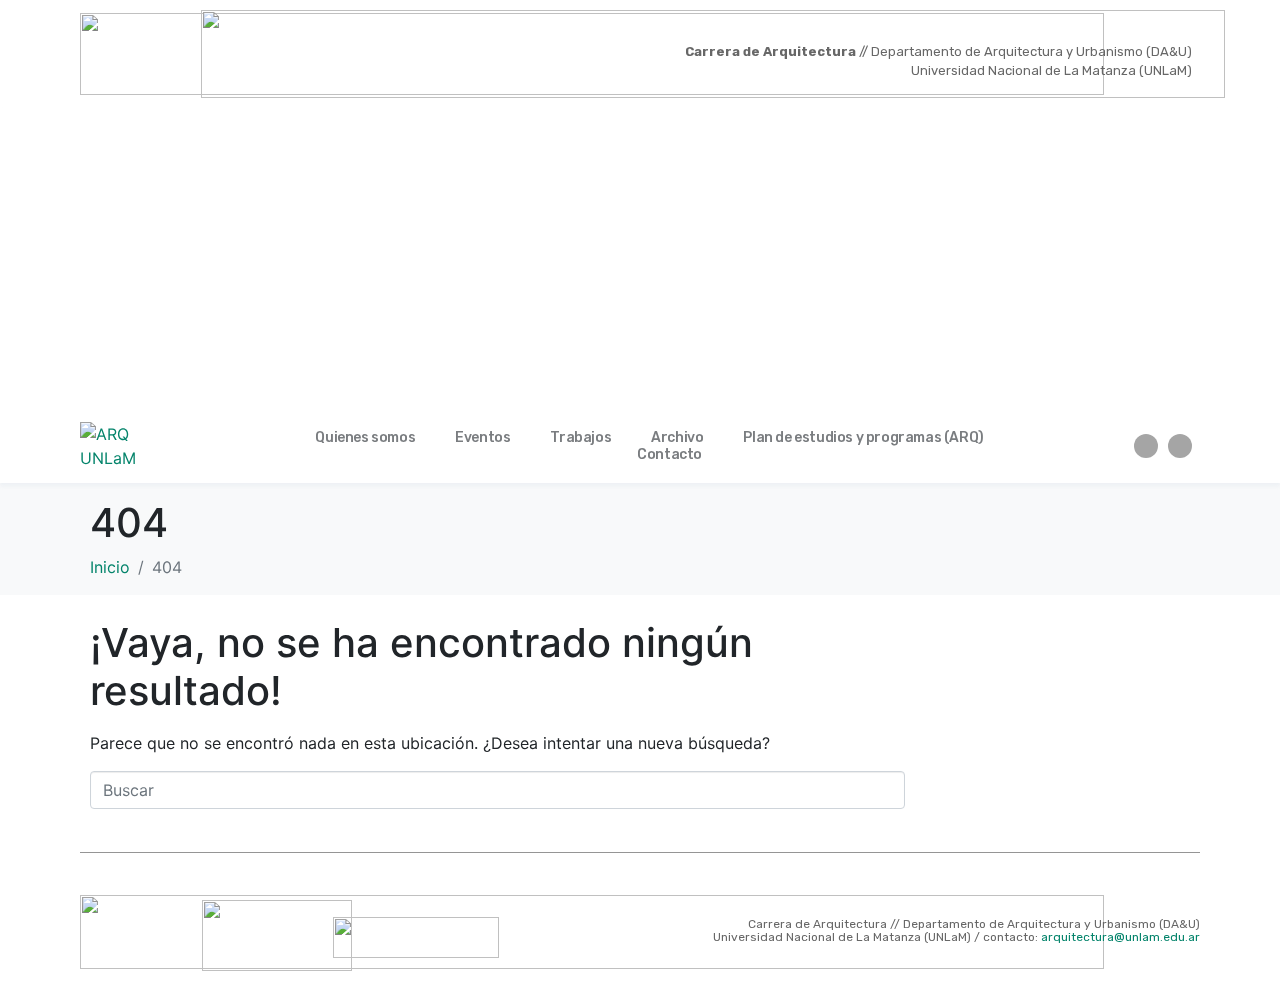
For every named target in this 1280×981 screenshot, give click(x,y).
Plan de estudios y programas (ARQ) (863, 437)
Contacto (669, 454)
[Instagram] (1146, 446)
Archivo (677, 437)
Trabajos (580, 437)
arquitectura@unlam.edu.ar (1120, 937)
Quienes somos (365, 437)
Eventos (482, 437)
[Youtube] (1180, 446)
